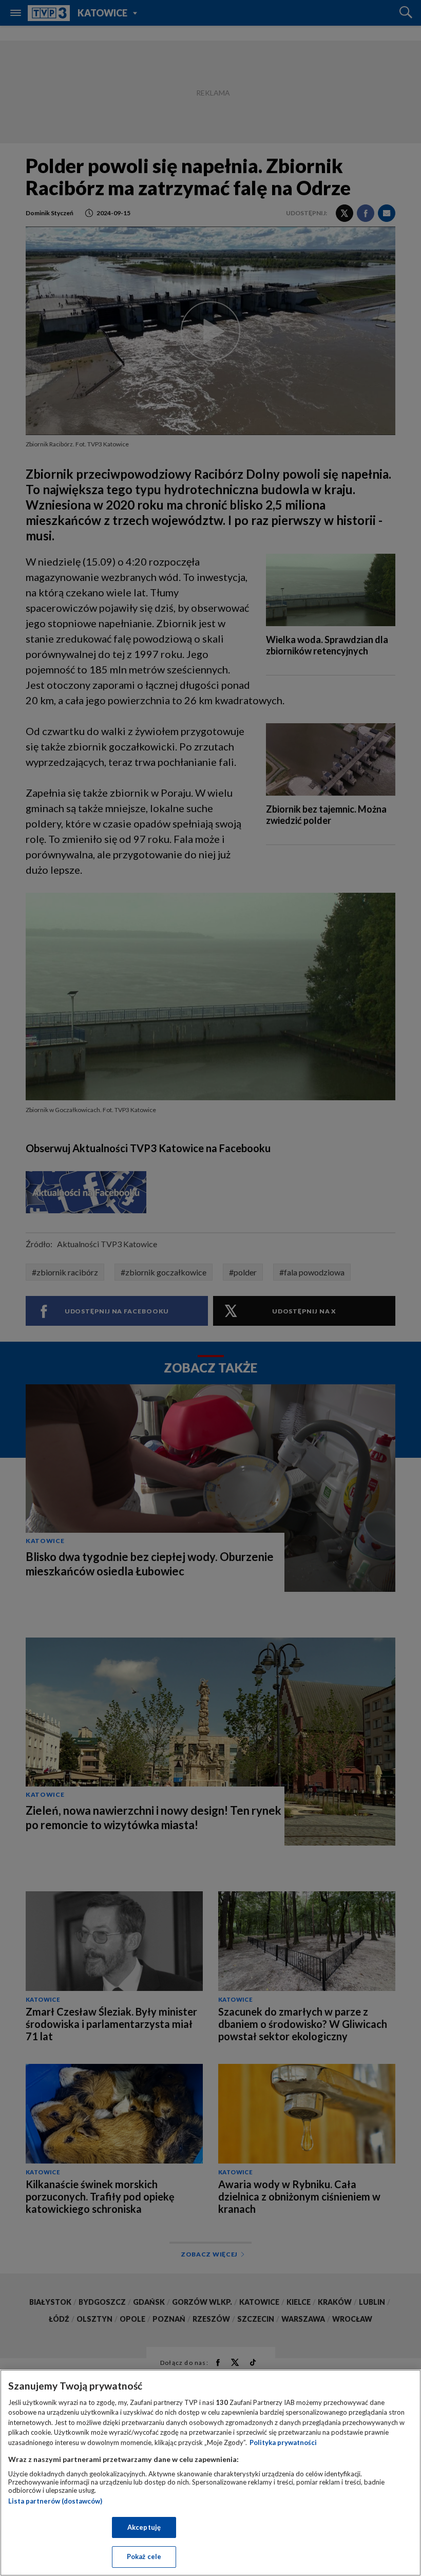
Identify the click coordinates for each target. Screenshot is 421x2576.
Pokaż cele (144, 2556)
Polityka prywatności (283, 2442)
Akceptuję (144, 2527)
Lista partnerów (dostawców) (55, 2501)
